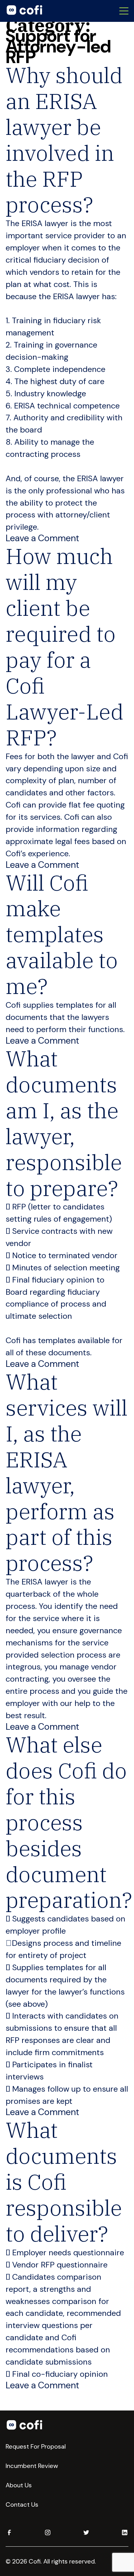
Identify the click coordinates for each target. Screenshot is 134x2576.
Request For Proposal (36, 2446)
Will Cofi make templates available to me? (62, 934)
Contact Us (22, 2504)
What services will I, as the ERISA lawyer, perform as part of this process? (67, 1472)
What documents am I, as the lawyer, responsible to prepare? (64, 1123)
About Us (19, 2485)
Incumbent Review (32, 2466)
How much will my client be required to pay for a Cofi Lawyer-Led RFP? (65, 647)
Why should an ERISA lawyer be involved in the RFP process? (64, 140)
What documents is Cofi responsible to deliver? (64, 2182)
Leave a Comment (42, 538)
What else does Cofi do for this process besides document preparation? (69, 1822)
